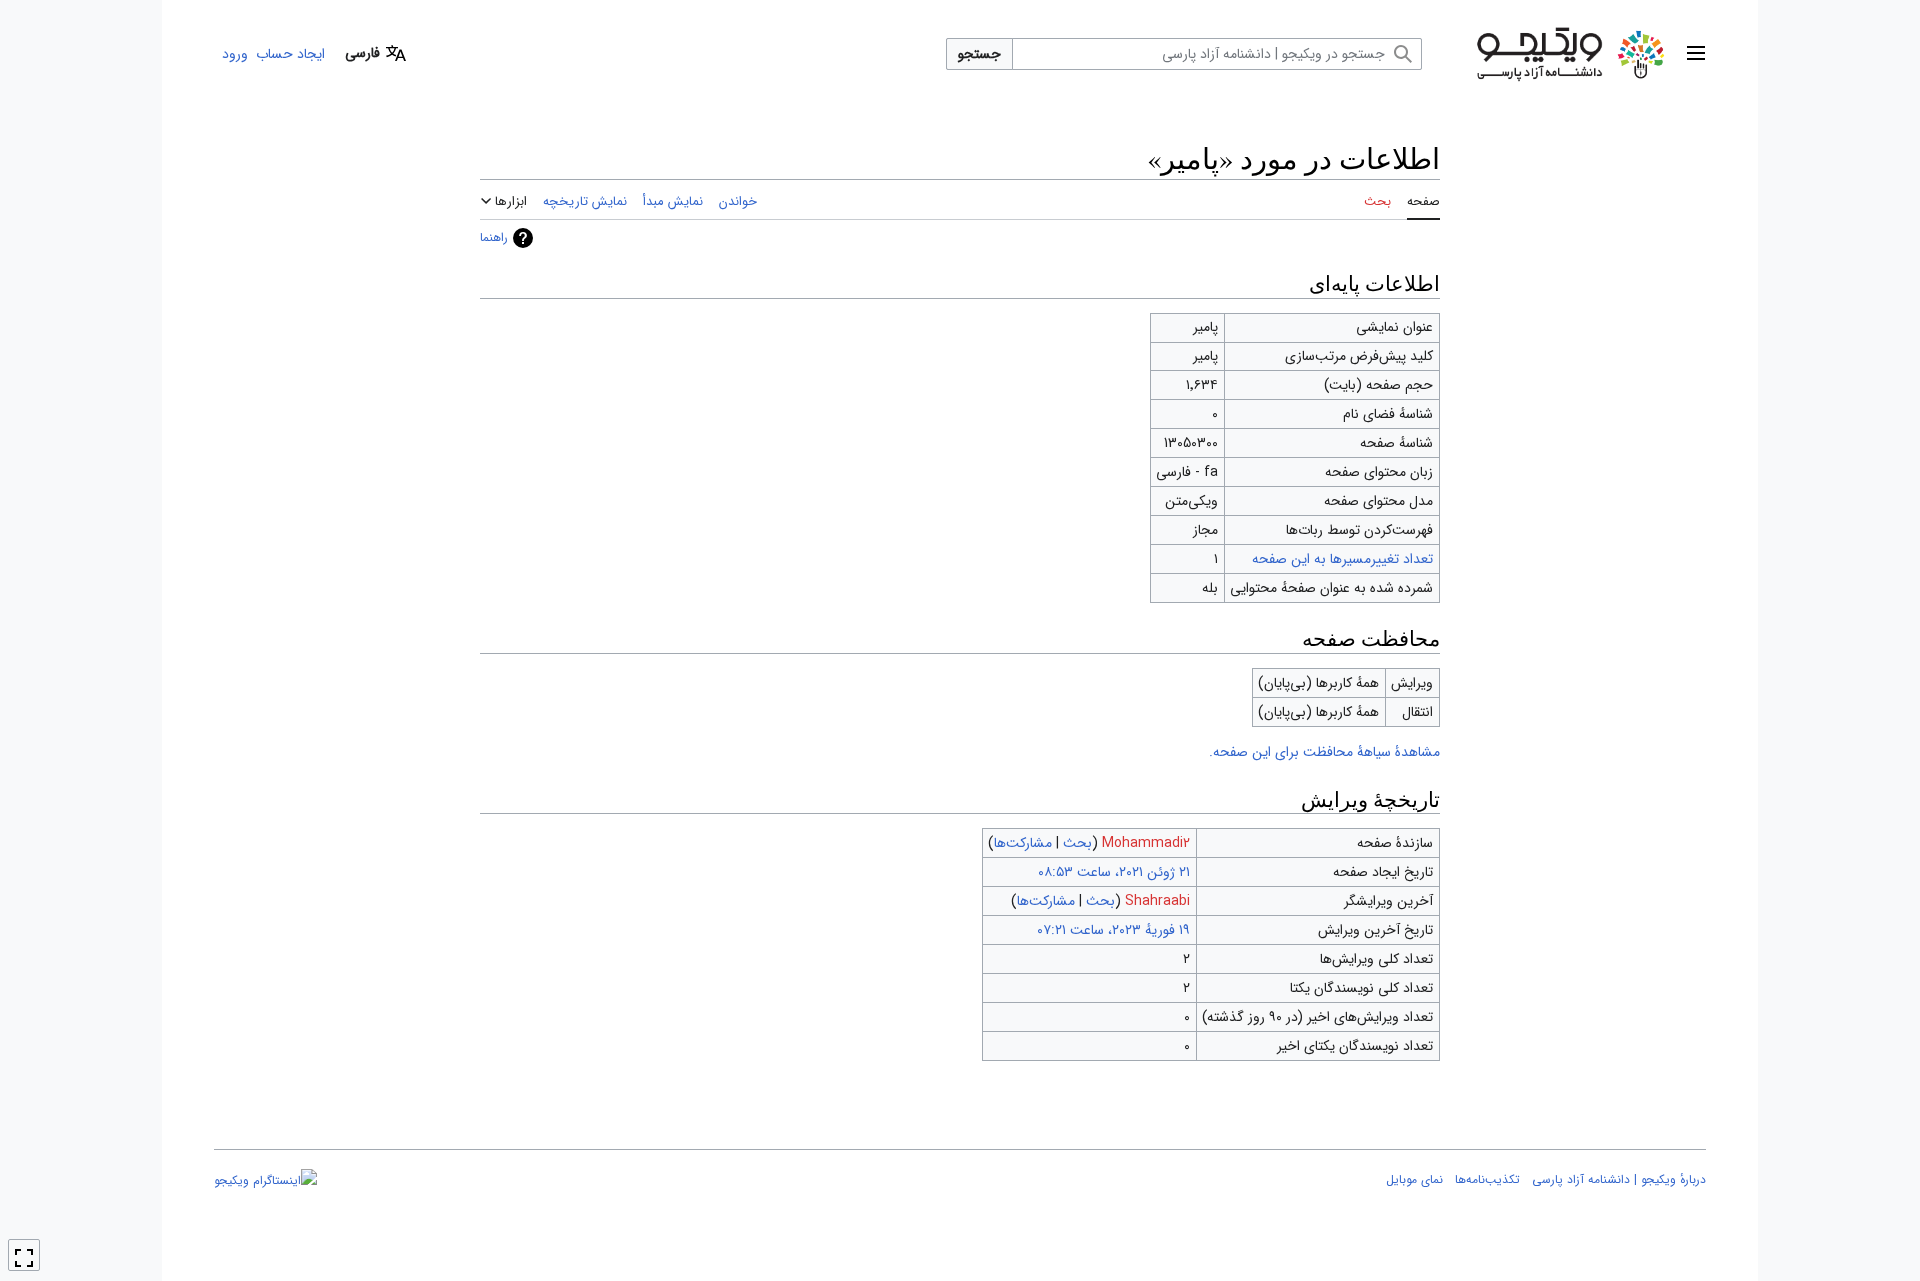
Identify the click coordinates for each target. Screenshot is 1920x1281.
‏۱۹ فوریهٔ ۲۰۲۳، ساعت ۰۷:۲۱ (1113, 930)
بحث (1077, 843)
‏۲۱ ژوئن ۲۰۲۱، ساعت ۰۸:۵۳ (1114, 872)
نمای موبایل (1414, 1179)
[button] (1696, 54)
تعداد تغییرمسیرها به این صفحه (1342, 559)
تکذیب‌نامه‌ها (1487, 1179)
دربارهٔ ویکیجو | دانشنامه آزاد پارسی (1619, 1179)
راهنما (494, 237)
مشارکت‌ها (1023, 843)
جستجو (979, 54)
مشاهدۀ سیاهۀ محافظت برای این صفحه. (1324, 752)
